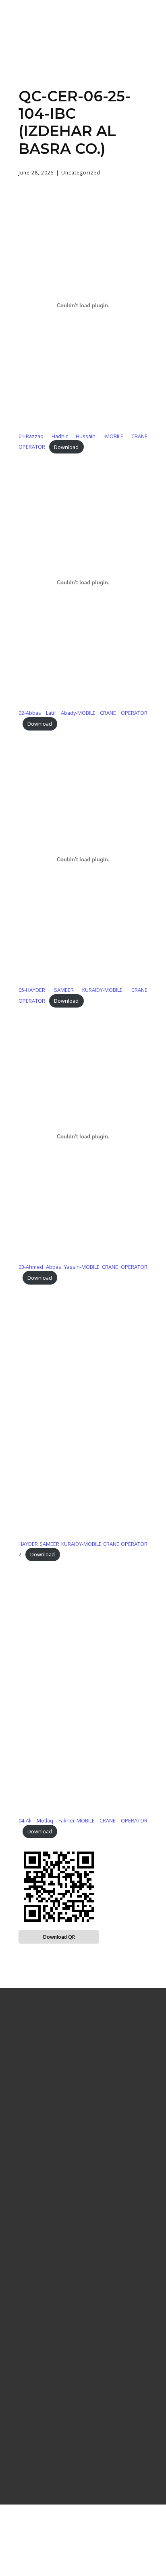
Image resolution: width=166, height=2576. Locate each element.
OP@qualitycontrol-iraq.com (83, 2445)
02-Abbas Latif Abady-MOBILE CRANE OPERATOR (83, 713)
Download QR (59, 1937)
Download (66, 447)
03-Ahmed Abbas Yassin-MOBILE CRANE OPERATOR (83, 1267)
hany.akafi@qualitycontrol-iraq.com (83, 2456)
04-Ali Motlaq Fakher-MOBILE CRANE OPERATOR (83, 1820)
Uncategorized (81, 173)
